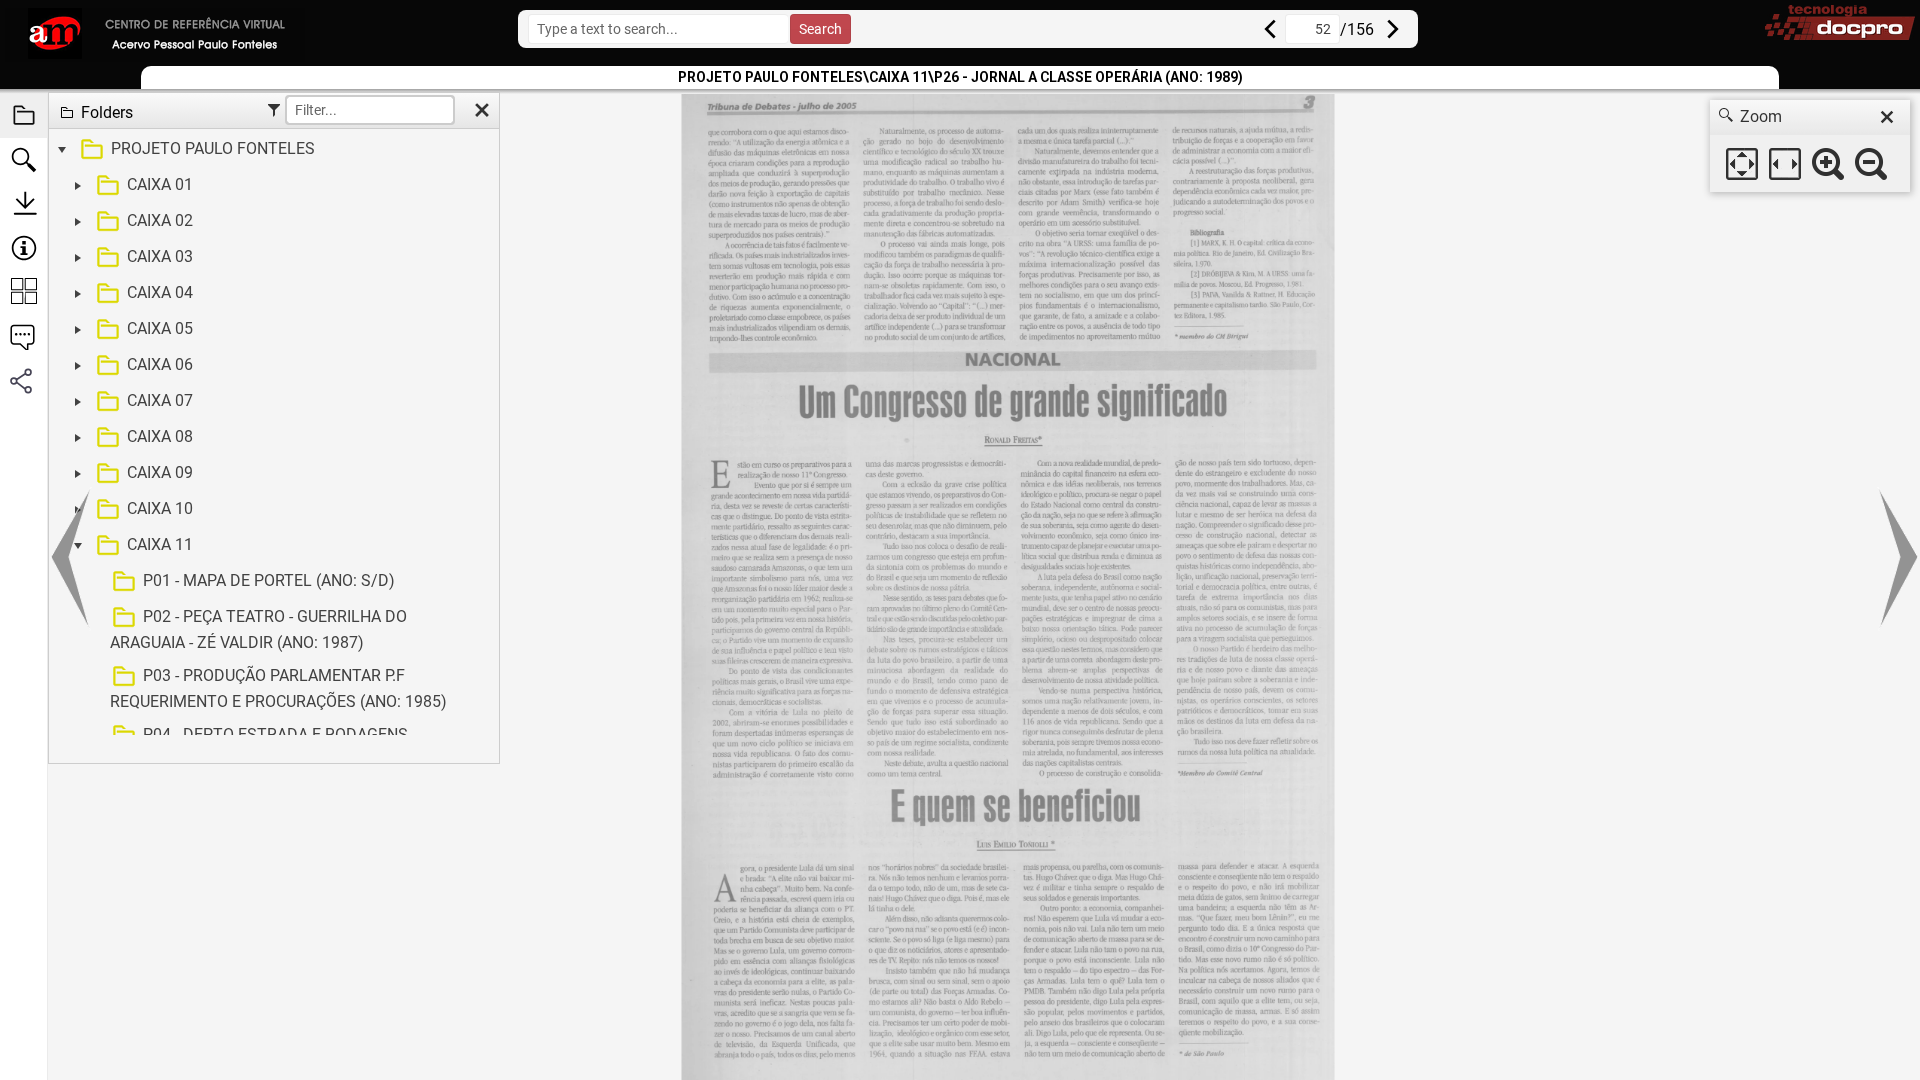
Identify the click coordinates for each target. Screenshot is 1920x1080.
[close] (1887, 117)
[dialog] (1810, 146)
